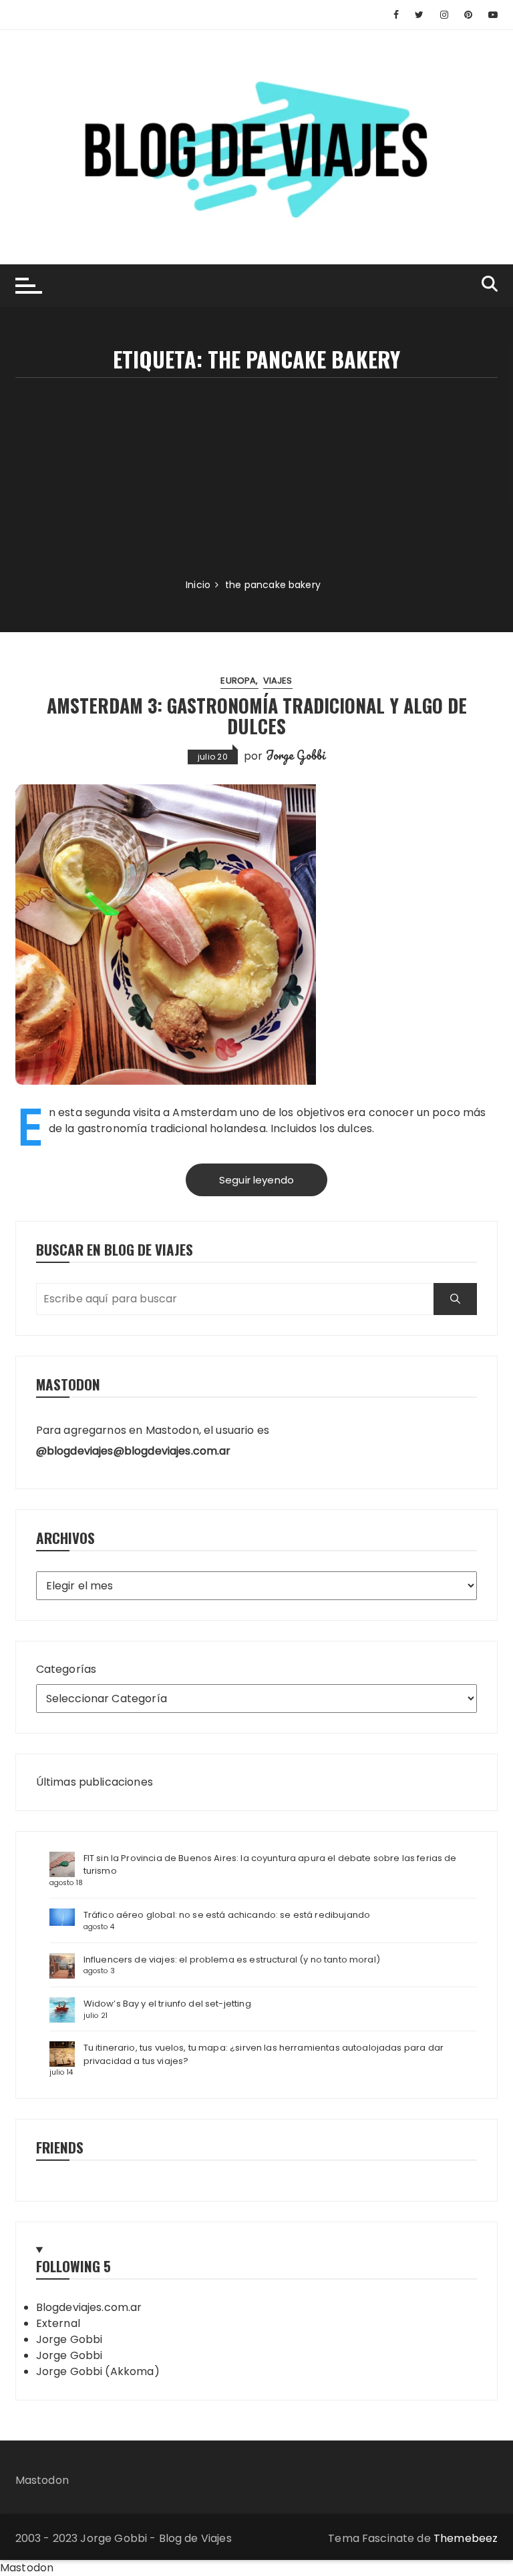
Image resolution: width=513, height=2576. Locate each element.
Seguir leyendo (256, 1180)
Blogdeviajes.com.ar (89, 2307)
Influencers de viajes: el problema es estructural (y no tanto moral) (232, 1960)
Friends (60, 2147)
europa (238, 681)
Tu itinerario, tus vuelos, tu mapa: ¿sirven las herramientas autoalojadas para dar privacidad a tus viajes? (264, 2054)
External (58, 2323)
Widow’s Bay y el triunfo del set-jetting (167, 2004)
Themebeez (466, 2538)
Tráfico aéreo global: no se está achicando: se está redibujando (227, 1915)
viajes (278, 681)
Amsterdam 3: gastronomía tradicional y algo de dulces (257, 716)
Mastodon (42, 2480)
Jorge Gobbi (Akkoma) (98, 2371)
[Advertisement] (257, 478)
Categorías (66, 1669)
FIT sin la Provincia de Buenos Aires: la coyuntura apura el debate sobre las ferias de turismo (270, 1865)
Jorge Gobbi (296, 755)
